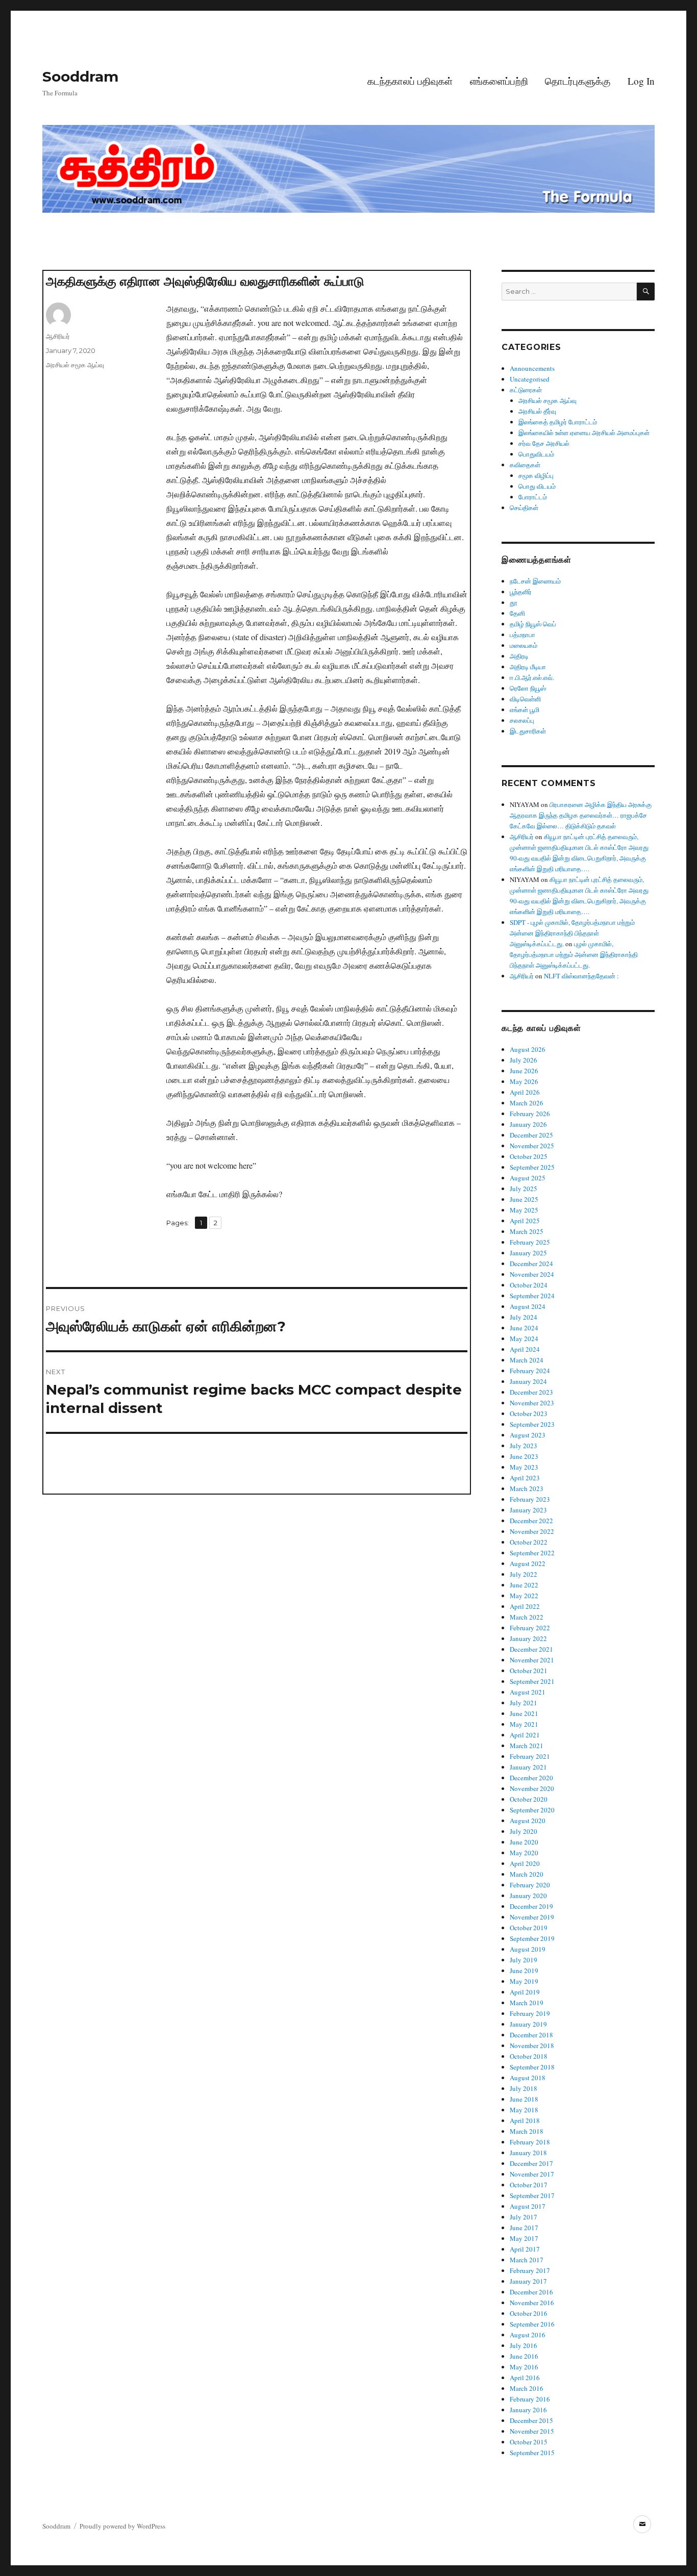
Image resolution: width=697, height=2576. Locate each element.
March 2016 (527, 2388)
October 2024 (529, 1285)
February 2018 (530, 2142)
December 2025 (531, 1135)
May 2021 (524, 1724)
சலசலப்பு (522, 720)
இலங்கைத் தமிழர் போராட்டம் (558, 422)
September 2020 (532, 1810)
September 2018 (532, 2067)
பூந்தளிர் (521, 592)
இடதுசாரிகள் (528, 731)
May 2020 (524, 1853)
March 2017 (527, 2260)
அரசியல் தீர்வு (537, 411)
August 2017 (528, 2206)
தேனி (517, 613)
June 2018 (524, 2099)
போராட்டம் (533, 497)
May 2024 (524, 1338)
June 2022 (524, 1585)
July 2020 (524, 1831)
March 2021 (527, 1746)
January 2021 (528, 1767)
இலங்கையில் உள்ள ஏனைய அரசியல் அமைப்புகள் (584, 433)
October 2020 (529, 1799)
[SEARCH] (646, 292)
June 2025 (524, 1199)
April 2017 (525, 2249)
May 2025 (524, 1210)
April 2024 (525, 1349)
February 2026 (530, 1114)
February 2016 (530, 2399)
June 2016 (524, 2356)
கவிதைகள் (525, 465)
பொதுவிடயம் (536, 454)
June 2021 (524, 1713)
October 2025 (529, 1156)
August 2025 (528, 1178)
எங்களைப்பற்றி (499, 81)
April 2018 (525, 2120)
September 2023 (532, 1424)
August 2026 (528, 1049)
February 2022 (530, 1628)
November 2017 (532, 2174)
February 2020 (530, 1885)
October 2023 (529, 1413)
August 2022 (528, 1563)
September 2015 (532, 2453)
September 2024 (532, 1296)
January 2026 (528, 1124)
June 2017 (524, 2228)
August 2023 (528, 1435)
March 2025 (527, 1231)
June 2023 (524, 1456)
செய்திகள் (524, 508)
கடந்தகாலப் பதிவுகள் (410, 81)
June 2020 (524, 1842)
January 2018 (528, 2153)
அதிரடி (519, 656)
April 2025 (525, 1221)
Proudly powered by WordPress (122, 2526)
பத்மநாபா (522, 635)
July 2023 (524, 1446)
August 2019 (528, 1949)
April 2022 (525, 1606)
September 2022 (532, 1553)
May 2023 (524, 1467)
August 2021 (528, 1692)
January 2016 (528, 2410)
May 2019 (524, 1981)
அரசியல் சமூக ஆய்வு (75, 365)
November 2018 (532, 2045)
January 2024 (528, 1381)
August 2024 (528, 1306)
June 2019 (524, 1971)
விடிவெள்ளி (525, 699)
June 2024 (524, 1328)
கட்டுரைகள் (526, 390)
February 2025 (530, 1242)
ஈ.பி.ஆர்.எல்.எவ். (532, 677)
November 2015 (532, 2431)
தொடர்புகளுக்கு (578, 81)
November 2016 (532, 2303)
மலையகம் (524, 645)
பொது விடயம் (537, 486)
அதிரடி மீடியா (528, 667)
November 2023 (532, 1403)
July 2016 (524, 2345)
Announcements (532, 368)
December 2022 (531, 1521)
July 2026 (524, 1060)
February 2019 (530, 2013)
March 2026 (527, 1103)
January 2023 (528, 1510)
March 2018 (527, 2131)
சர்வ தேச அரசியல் (544, 443)
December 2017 (531, 2163)
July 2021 (524, 1703)
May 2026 (524, 1081)
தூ (514, 602)
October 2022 (529, 1542)
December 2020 (531, 1778)
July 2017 (524, 2217)
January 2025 (528, 1253)
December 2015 (531, 2420)
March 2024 (527, 1360)
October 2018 (529, 2056)
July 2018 (524, 2088)
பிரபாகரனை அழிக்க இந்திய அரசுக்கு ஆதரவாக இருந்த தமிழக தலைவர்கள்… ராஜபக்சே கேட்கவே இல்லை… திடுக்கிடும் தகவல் (581, 815)
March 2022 (527, 1617)
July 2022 (524, 1574)
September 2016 (532, 2324)
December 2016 (531, 2292)
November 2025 (532, 1146)
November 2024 (532, 1274)
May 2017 (524, 2238)
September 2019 (532, 1938)
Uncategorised (530, 379)
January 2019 (528, 2024)
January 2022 (528, 1638)
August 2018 (528, 2078)
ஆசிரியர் (58, 336)
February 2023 (530, 1499)
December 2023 (531, 1392)
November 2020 (532, 1788)
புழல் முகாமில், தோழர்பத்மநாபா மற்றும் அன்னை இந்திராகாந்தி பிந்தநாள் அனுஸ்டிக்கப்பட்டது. (574, 954)
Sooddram (80, 77)
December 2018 (531, 2035)
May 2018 (524, 2110)
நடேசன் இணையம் (535, 581)
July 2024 (524, 1317)
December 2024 (531, 1264)
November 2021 (532, 1660)
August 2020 (528, 1821)
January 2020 (528, 1896)
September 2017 (532, 2195)
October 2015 (529, 2442)
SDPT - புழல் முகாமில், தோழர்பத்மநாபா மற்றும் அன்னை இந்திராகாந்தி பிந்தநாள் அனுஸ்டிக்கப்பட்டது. (572, 933)
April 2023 (525, 1478)
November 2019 (532, 1917)
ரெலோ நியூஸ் (528, 688)
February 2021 (530, 1756)
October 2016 (529, 2313)
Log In (641, 81)
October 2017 (529, 2185)
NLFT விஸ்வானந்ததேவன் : (581, 976)
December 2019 (531, 1906)
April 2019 (525, 1992)
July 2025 (524, 1189)
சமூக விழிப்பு (536, 475)
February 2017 (530, 2270)
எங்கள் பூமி (525, 710)
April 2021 (525, 1735)
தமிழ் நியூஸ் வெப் (533, 624)
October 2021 (529, 1671)
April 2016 (525, 2378)
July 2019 (524, 1960)
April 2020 (525, 1863)
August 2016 (528, 2335)
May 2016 (524, 2367)
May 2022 (524, 1596)
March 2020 (527, 1874)
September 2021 (532, 1681)
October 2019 (529, 1928)
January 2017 (528, 2281)
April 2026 (525, 1092)
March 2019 (527, 2003)
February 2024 (530, 1371)
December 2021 (531, 1649)
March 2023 (527, 1488)
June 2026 (524, 1071)
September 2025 (532, 1167)
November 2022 (532, 1531)
